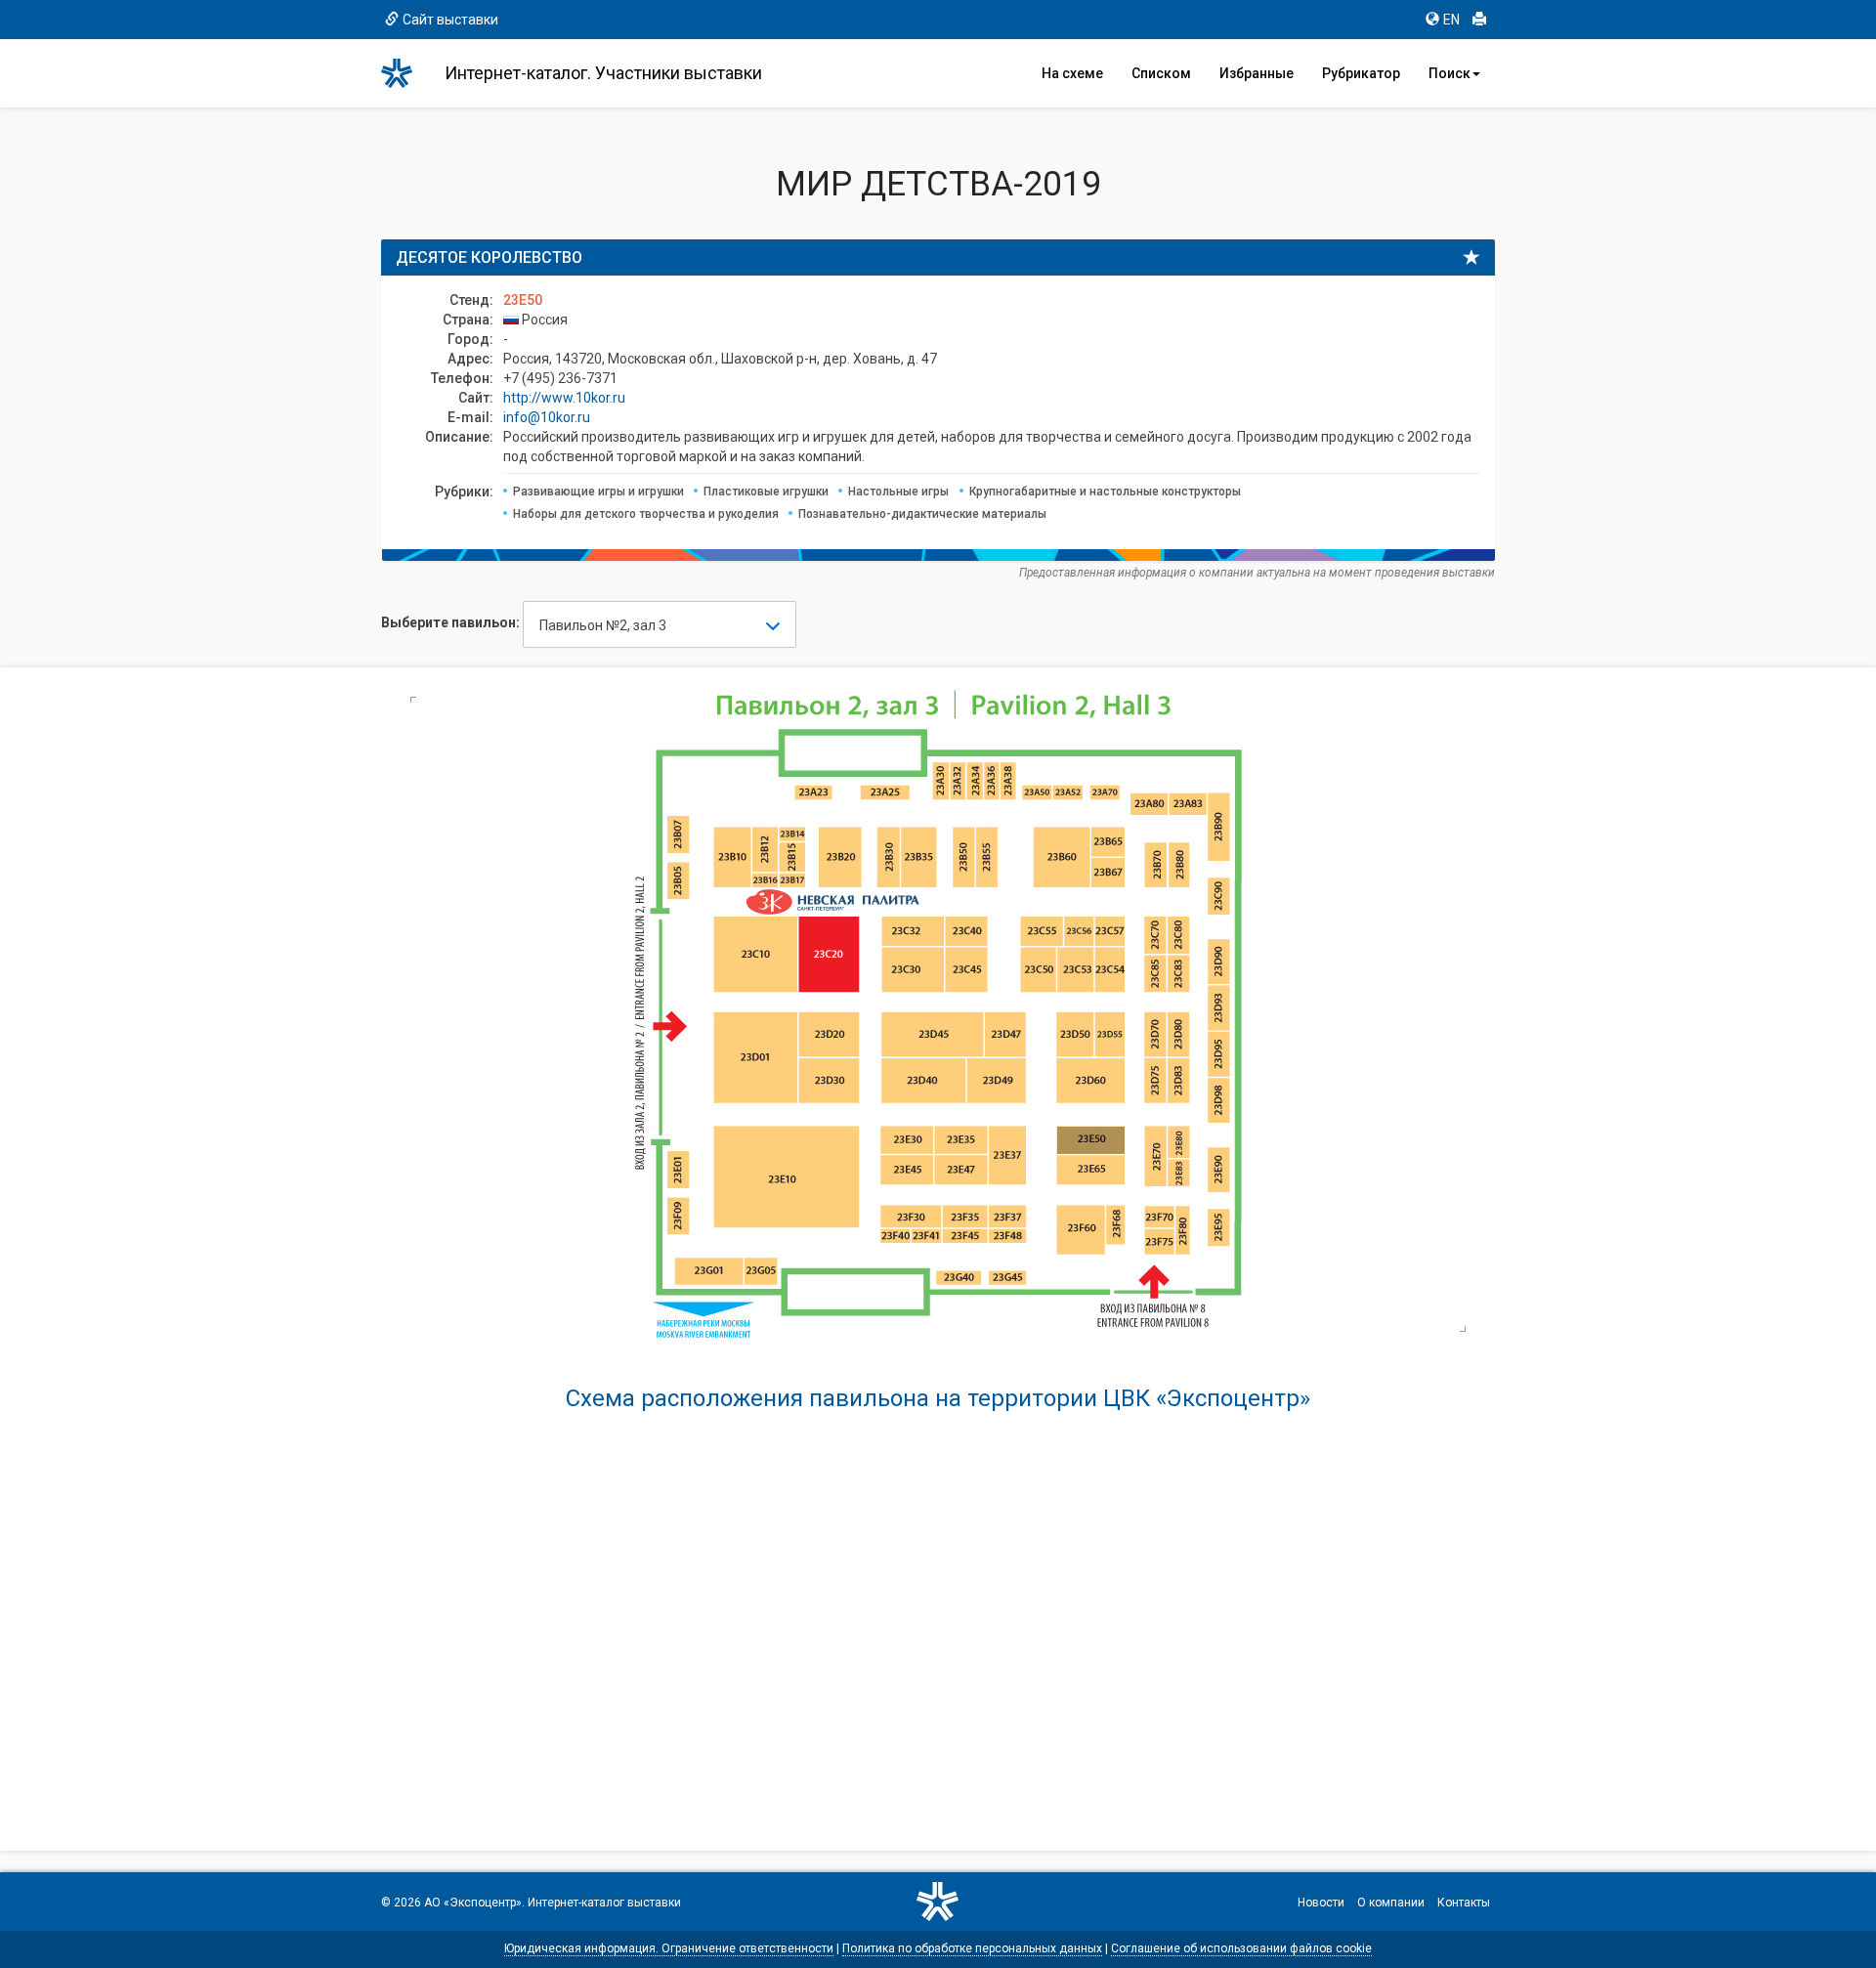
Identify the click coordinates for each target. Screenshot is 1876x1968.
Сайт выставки (450, 20)
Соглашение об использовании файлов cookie (1241, 1948)
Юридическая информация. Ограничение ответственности (669, 1948)
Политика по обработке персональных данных (972, 1948)
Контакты (1464, 1903)
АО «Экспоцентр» (473, 1903)
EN (1451, 20)
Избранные (1257, 73)
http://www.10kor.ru (564, 398)
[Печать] (1479, 20)
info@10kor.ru (547, 417)
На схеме (1072, 73)
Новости (1321, 1903)
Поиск (1450, 73)
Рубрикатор (1361, 73)
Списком (1161, 73)
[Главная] (405, 73)
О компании (1391, 1903)
